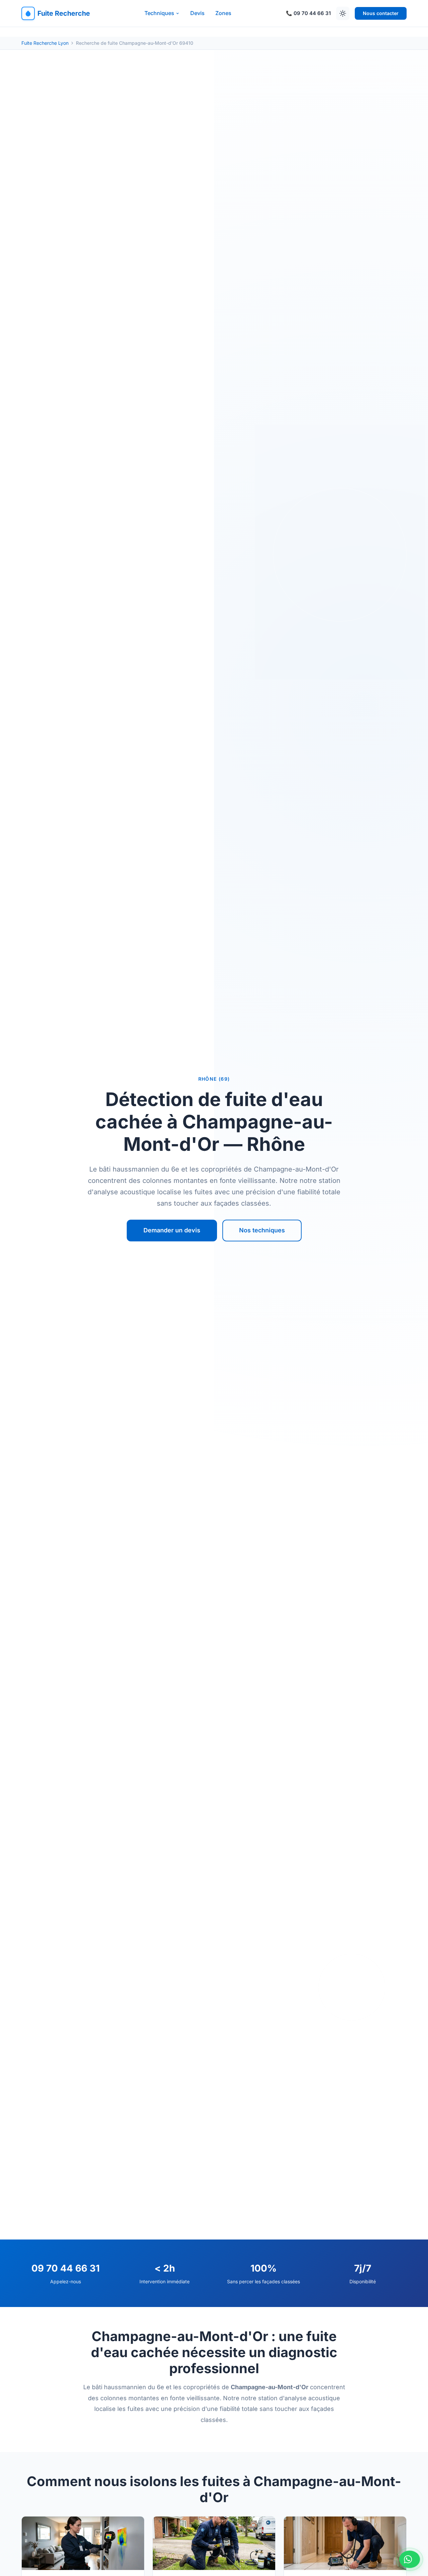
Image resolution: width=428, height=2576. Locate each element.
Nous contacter (381, 13)
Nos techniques (262, 1230)
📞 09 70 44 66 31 (308, 13)
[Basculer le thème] (343, 13)
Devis (197, 13)
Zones (223, 13)
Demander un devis (172, 1230)
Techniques (159, 13)
